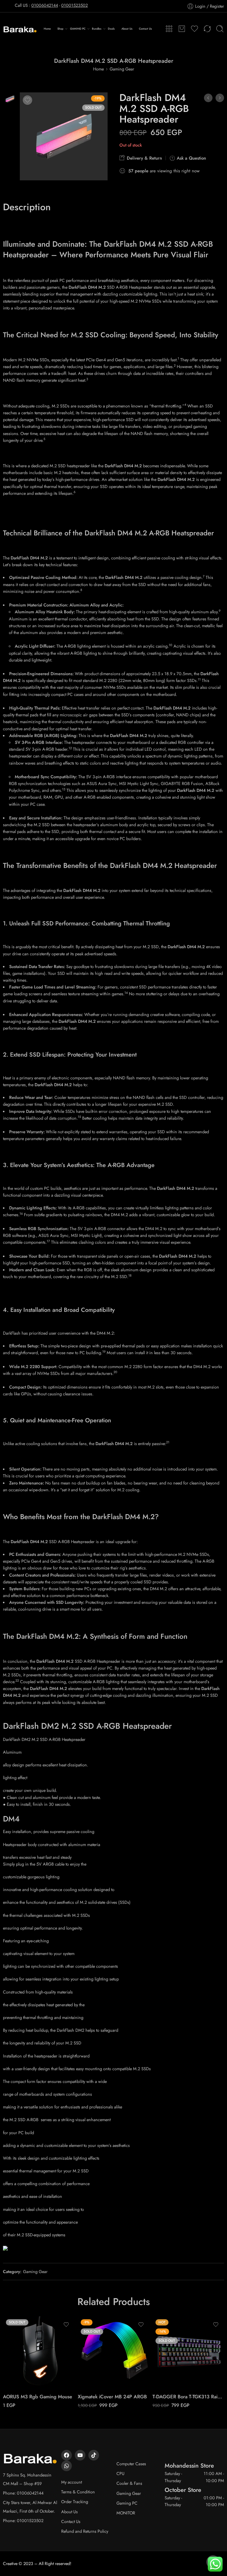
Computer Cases (131, 2464)
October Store (183, 2490)
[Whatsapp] (67, 2466)
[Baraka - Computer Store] (20, 29)
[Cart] (182, 29)
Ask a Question (191, 158)
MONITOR (126, 2513)
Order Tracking (75, 2502)
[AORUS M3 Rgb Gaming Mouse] (39, 2352)
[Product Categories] (169, 29)
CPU (120, 2473)
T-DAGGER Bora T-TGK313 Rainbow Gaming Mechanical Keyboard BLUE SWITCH (188, 2397)
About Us (127, 29)
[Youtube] (80, 2455)
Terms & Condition (78, 2492)
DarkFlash (21, 1726)
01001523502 (74, 5)
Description (27, 207)
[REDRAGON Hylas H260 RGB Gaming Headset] (220, 98)
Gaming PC (127, 2503)
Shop (60, 29)
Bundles (97, 29)
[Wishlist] (27, 100)
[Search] (220, 29)
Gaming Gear (122, 69)
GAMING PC (78, 29)
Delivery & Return (144, 158)
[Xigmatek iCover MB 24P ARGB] (114, 2352)
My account (72, 2482)
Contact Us (145, 29)
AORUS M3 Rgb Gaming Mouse (38, 2397)
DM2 (50, 1726)
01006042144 (45, 5)
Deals (111, 29)
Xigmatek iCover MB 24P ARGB (112, 2397)
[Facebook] (67, 2455)
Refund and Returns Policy (85, 2531)
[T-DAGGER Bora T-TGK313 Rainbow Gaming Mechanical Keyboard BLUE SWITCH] (188, 2352)
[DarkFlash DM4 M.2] (10, 98)
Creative (10, 2563)
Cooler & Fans (129, 2483)
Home (47, 29)
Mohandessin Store (189, 2466)
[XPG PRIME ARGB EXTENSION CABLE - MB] (208, 98)
